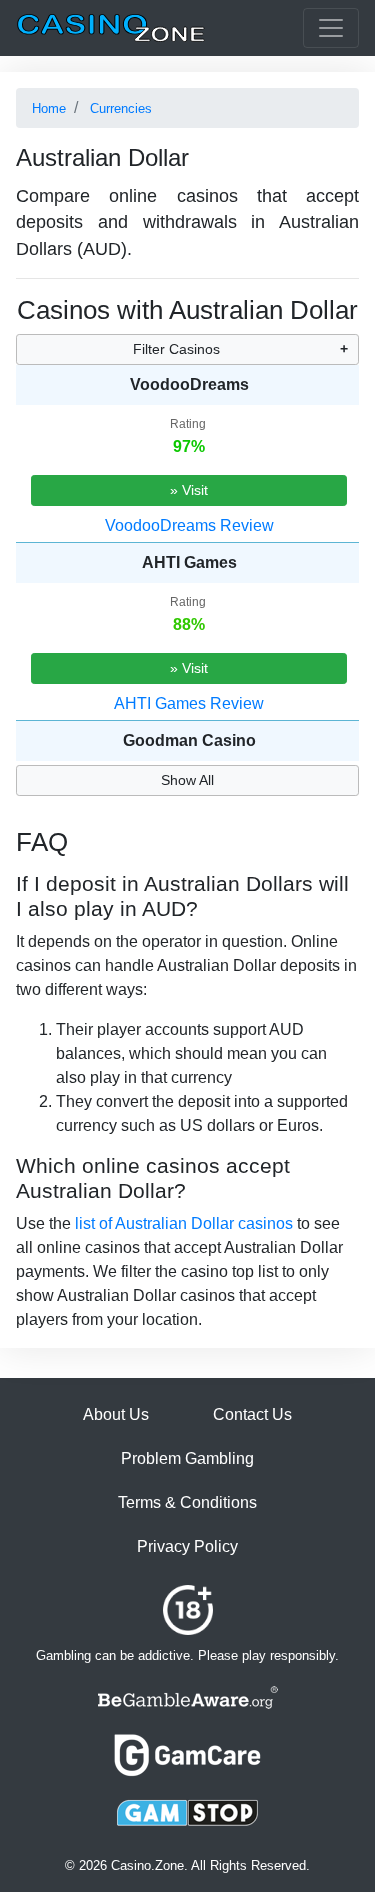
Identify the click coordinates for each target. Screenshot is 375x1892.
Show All (187, 780)
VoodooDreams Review (189, 525)
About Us (116, 1414)
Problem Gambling (187, 1458)
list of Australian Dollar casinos (184, 1223)
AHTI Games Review (189, 703)
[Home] (111, 28)
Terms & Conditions (187, 1502)
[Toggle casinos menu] (331, 28)
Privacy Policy (187, 1546)
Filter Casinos (176, 349)
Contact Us (252, 1414)
